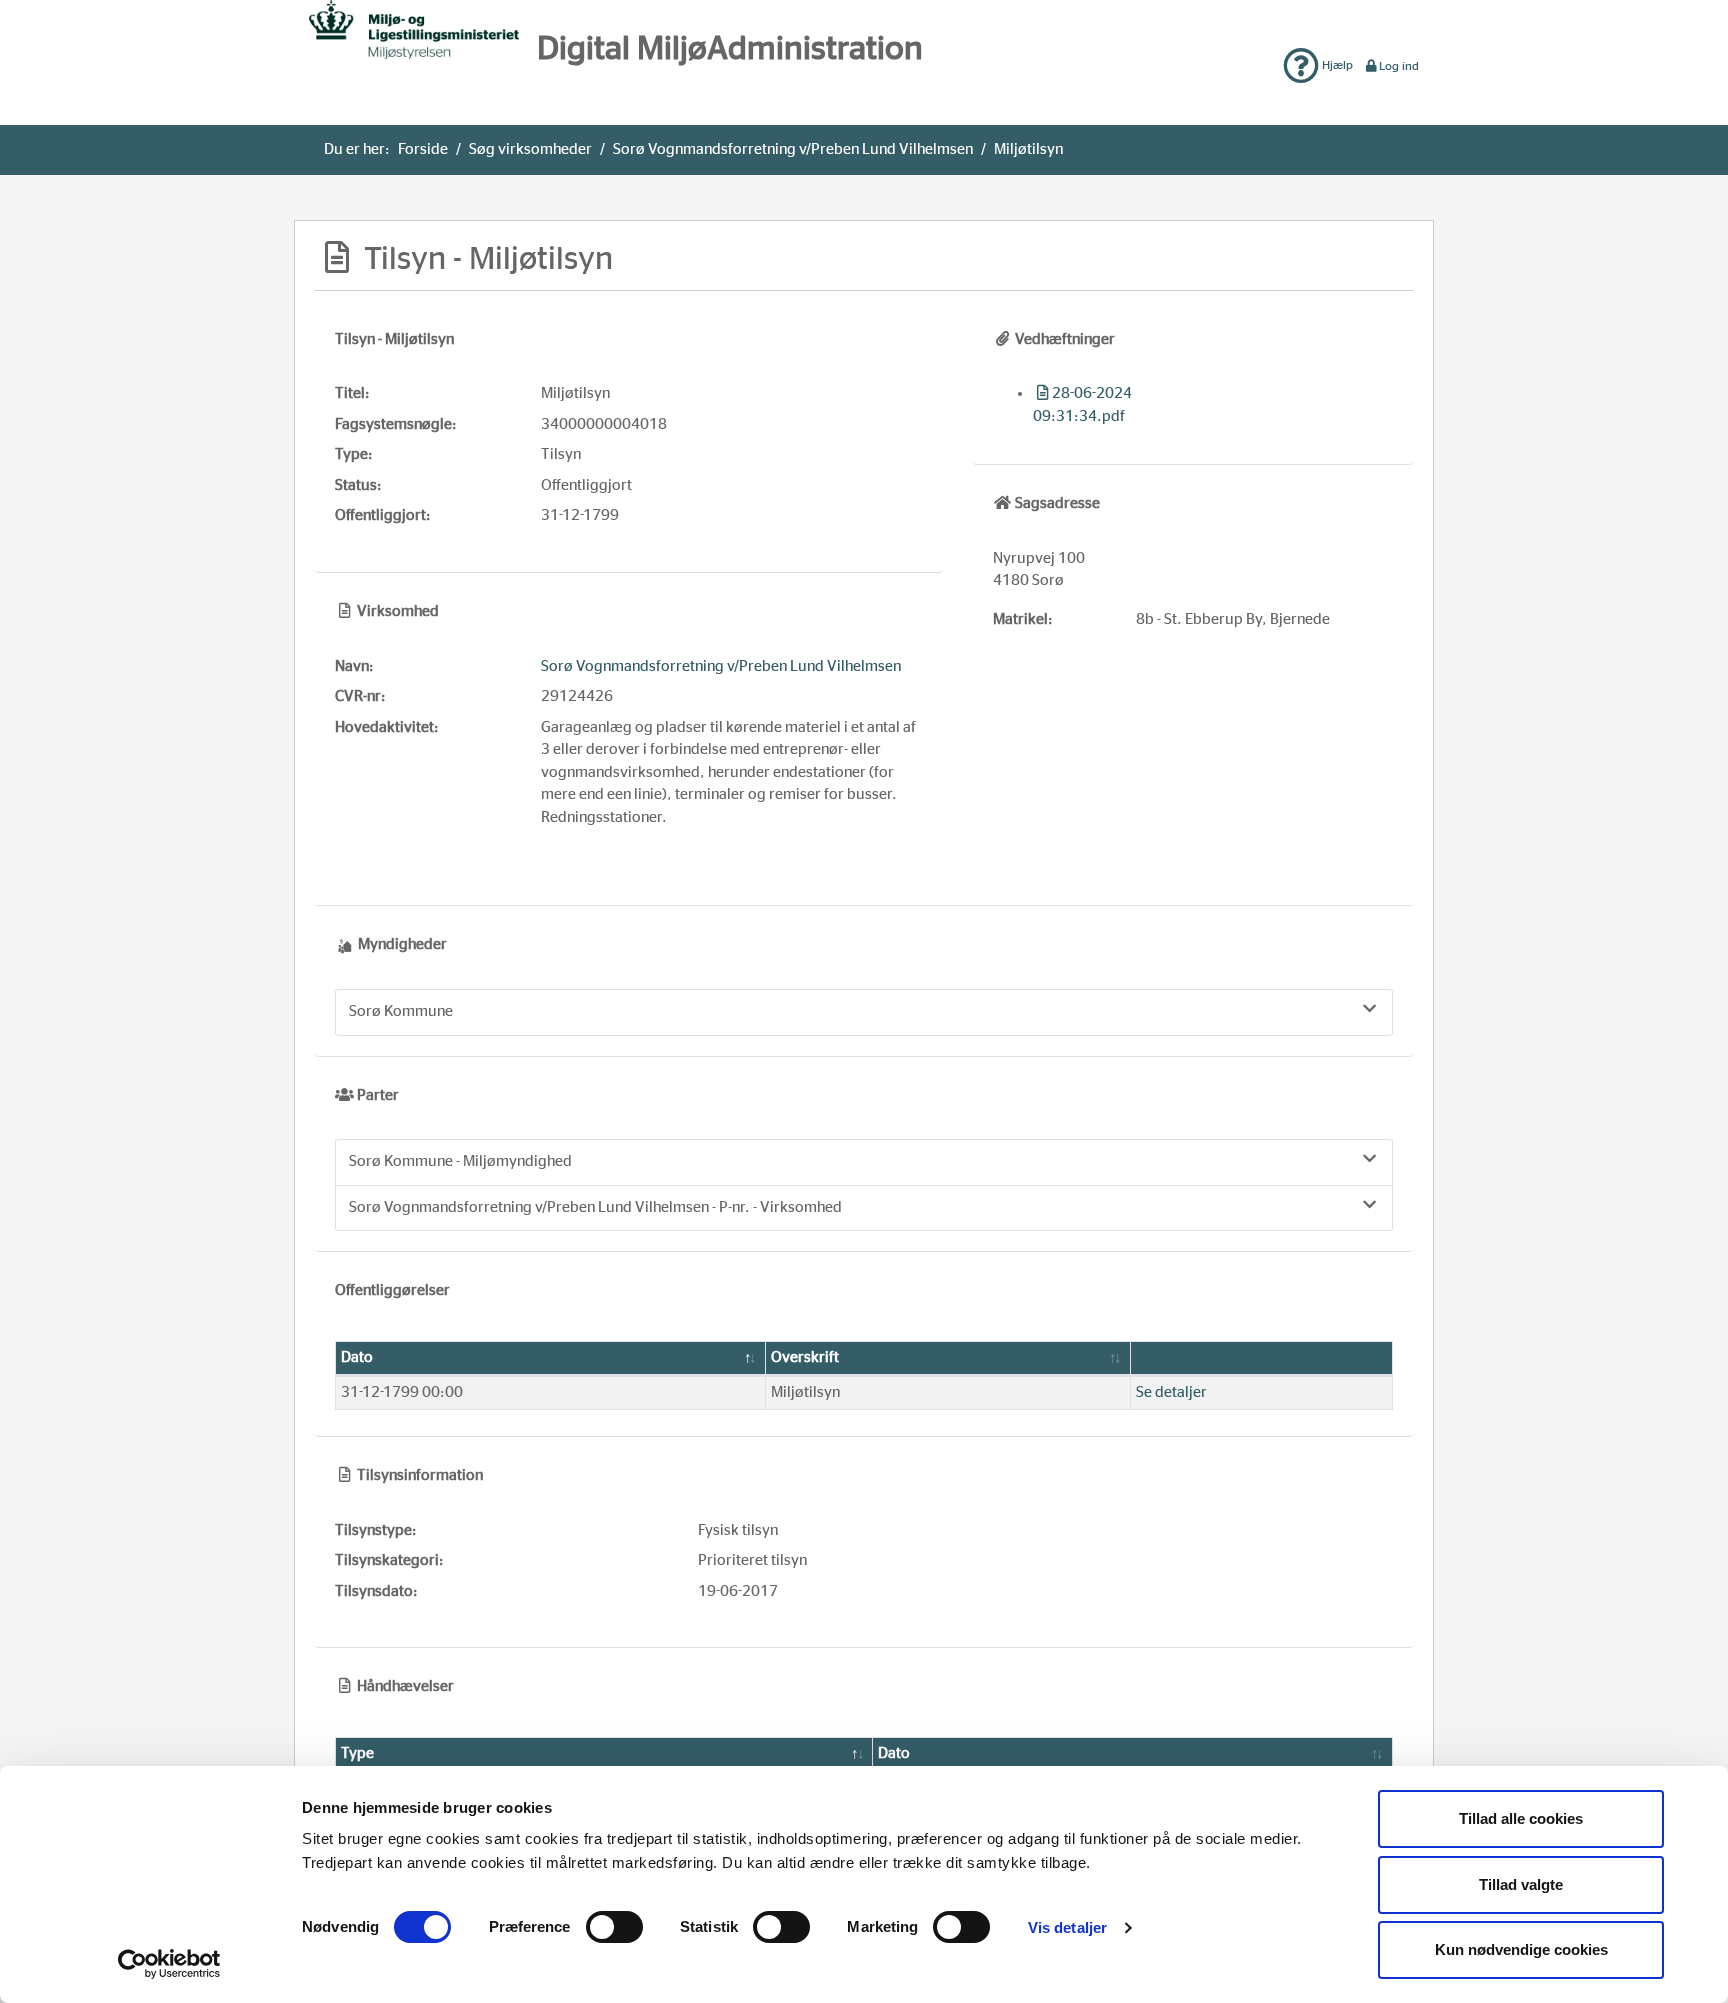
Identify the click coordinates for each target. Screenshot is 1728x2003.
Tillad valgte (1521, 1884)
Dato (357, 1357)
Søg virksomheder (530, 149)
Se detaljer (1171, 1392)
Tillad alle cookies (1521, 1818)
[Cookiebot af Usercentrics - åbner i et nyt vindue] (169, 1964)
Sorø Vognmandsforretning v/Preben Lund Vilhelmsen (793, 149)
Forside (423, 149)
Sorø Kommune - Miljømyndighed (460, 1161)
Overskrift (805, 1357)
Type (357, 1753)
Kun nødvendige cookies (1521, 1949)
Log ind (1399, 66)
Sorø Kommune (401, 1011)
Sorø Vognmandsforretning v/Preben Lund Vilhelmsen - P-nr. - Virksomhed (595, 1207)
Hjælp (1336, 65)
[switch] (614, 1927)
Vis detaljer (1067, 1927)
